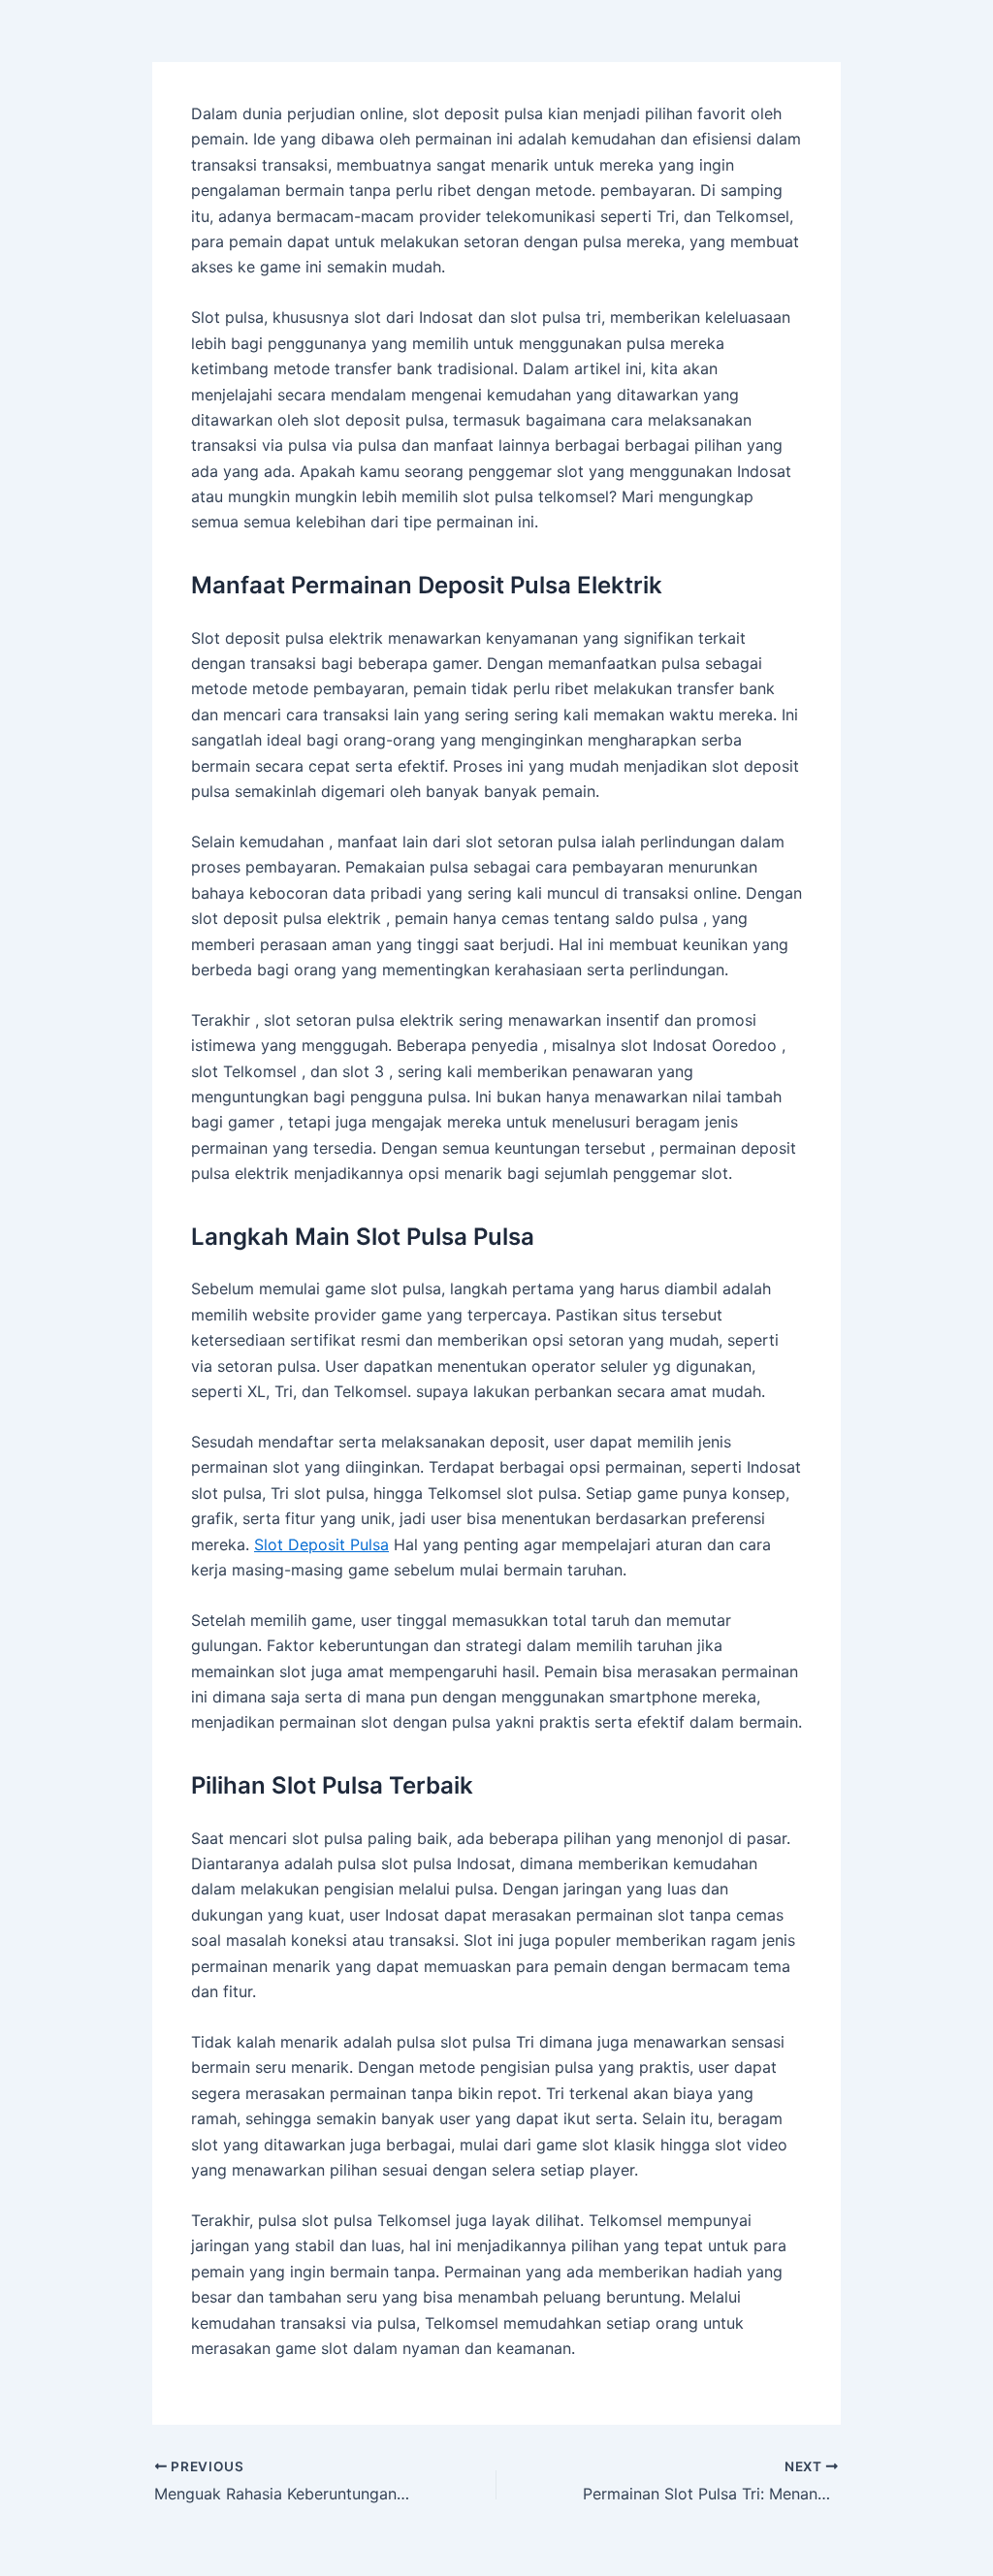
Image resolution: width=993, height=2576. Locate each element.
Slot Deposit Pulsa (321, 1544)
